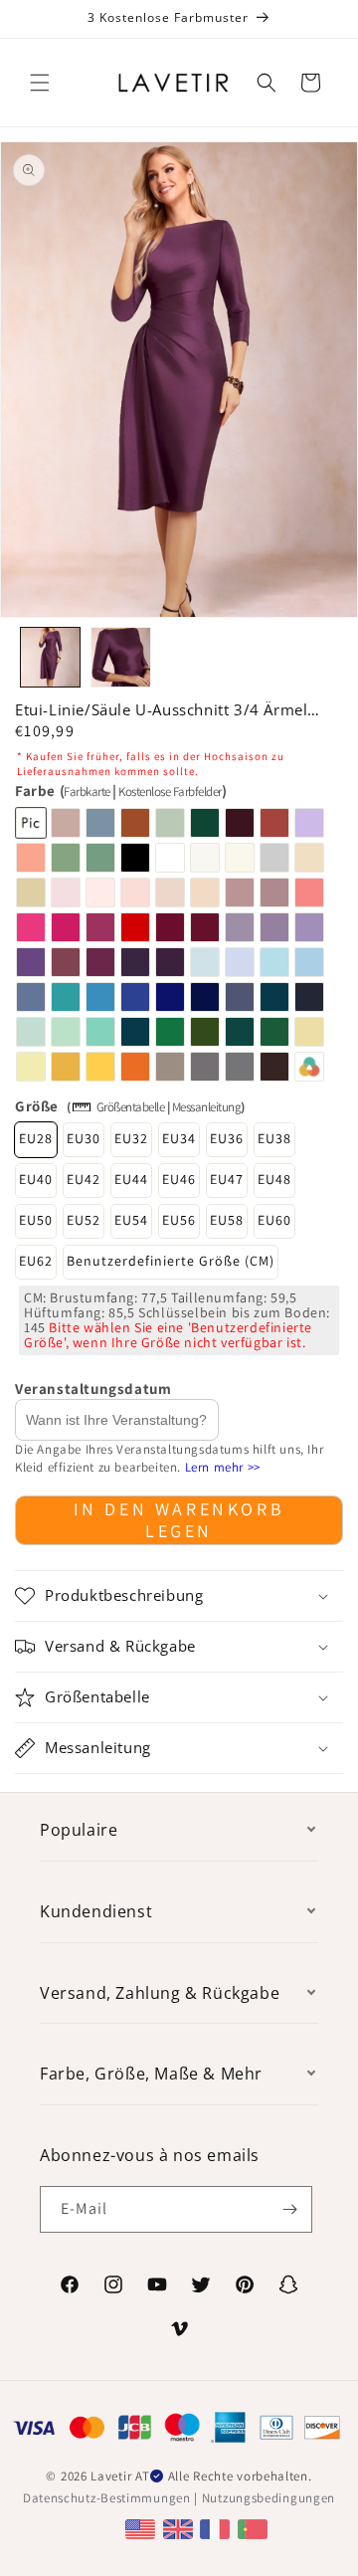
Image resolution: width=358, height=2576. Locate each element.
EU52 (84, 1220)
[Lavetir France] (217, 2528)
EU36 (227, 1138)
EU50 (36, 1220)
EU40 (36, 1179)
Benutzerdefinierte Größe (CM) (171, 1261)
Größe (37, 1106)
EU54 (131, 1220)
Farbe (120, 791)
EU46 (179, 1179)
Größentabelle (131, 1107)
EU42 (84, 1179)
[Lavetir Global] (143, 2528)
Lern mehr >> (223, 1467)
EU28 (36, 1138)
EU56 (179, 1220)
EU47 (227, 1179)
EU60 (274, 1220)
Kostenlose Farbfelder (170, 792)
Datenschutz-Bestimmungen (107, 2498)
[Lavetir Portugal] (255, 2528)
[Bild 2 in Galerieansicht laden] (121, 657)
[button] (40, 83)
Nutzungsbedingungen (268, 2498)
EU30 (84, 1138)
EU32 (131, 1138)
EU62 (36, 1261)
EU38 (274, 1138)
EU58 (227, 1220)
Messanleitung (207, 1107)
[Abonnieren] (289, 2209)
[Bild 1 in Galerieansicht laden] (50, 657)
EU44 (131, 1179)
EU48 (274, 1179)
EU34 (179, 1138)
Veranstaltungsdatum (93, 1388)
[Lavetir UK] (180, 2528)
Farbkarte (87, 792)
